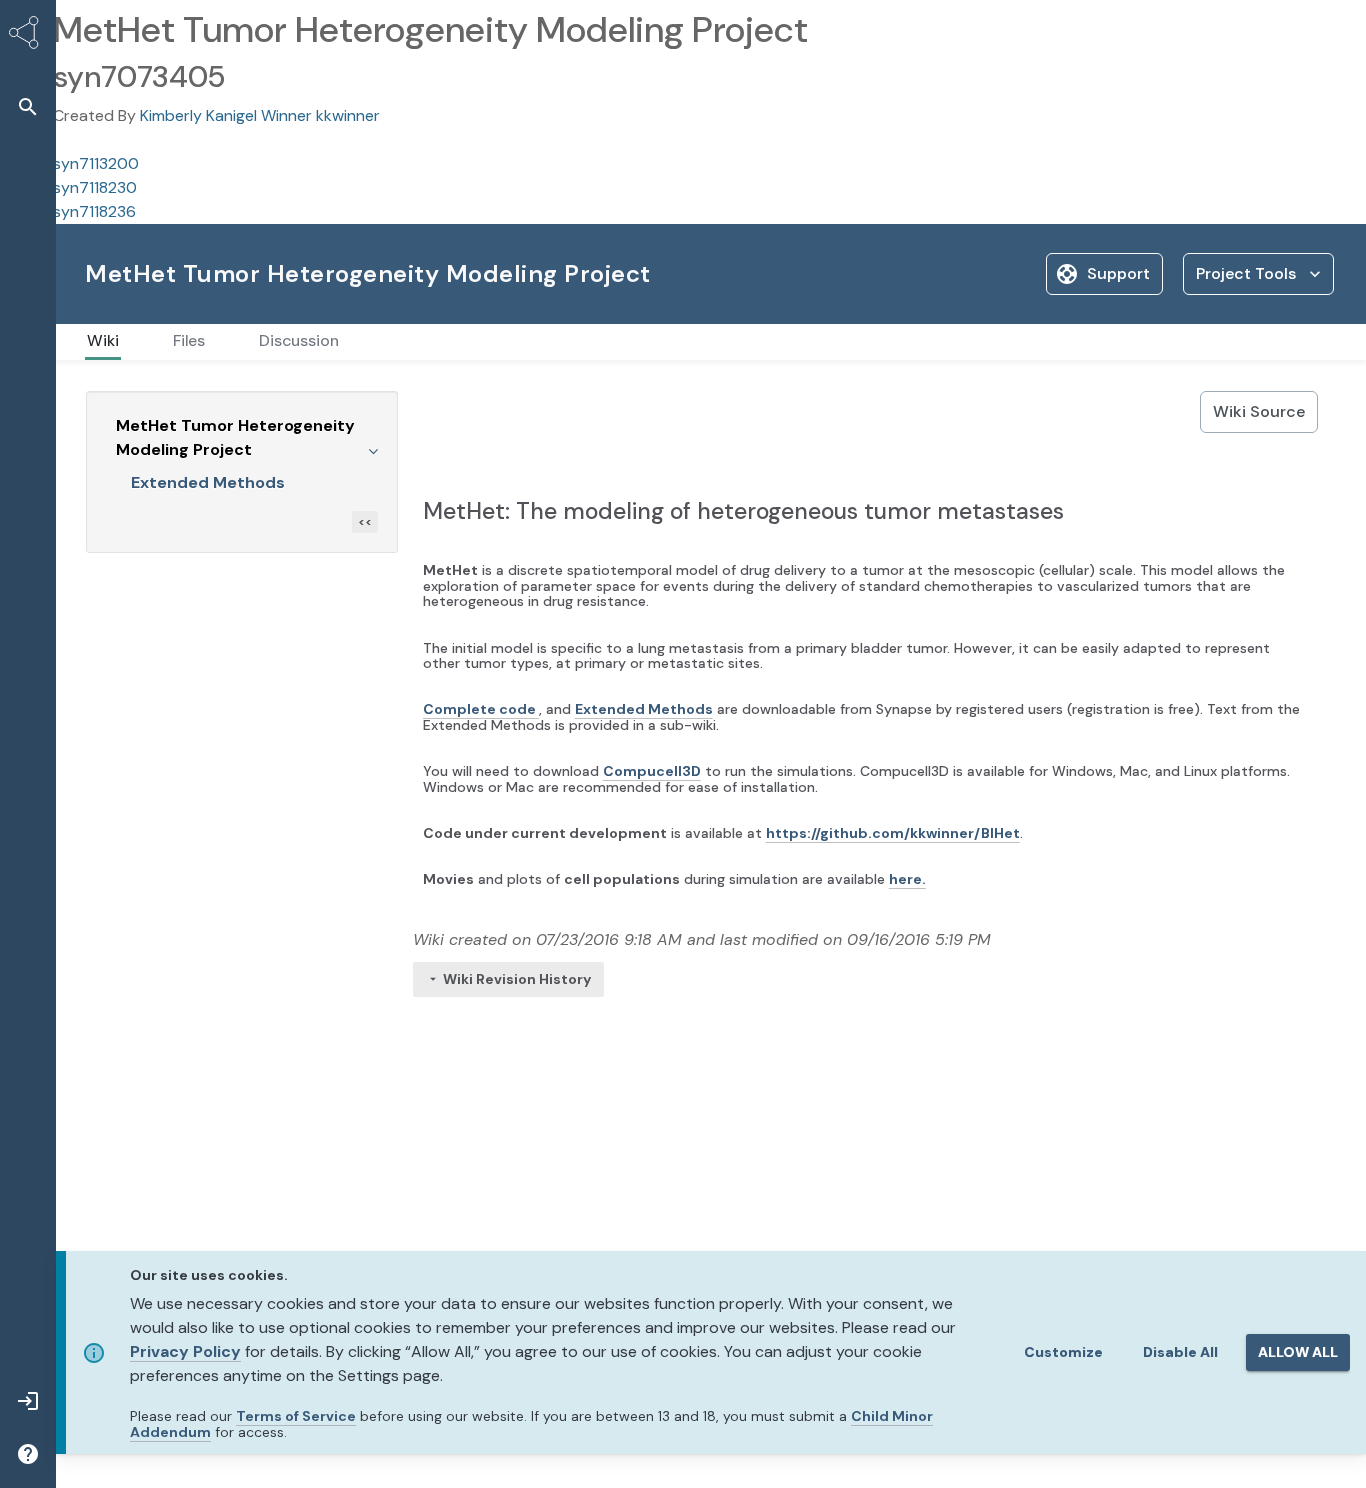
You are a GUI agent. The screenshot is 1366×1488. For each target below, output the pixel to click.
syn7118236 (94, 211)
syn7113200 (96, 163)
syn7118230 (95, 187)
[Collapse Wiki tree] (373, 450)
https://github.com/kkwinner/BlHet (893, 833)
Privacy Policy (185, 1351)
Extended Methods (208, 482)
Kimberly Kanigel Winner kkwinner (260, 115)
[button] (28, 106)
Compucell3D (652, 771)
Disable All (1180, 1352)
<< (365, 522)
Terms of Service (296, 1416)
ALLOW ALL (1298, 1352)
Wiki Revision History (517, 979)
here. (907, 879)
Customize (1063, 1352)
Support (1118, 273)
